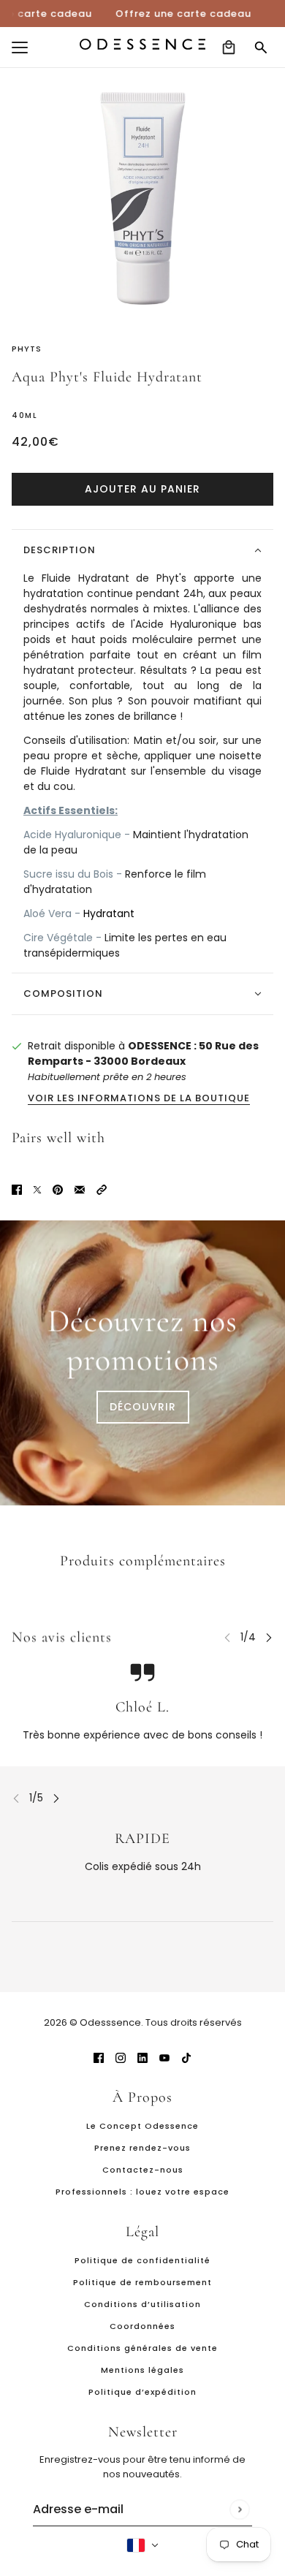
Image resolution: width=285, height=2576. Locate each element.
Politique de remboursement (142, 2282)
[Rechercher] (261, 48)
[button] (102, 1189)
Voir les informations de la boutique (139, 1099)
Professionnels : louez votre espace (142, 2192)
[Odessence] (142, 44)
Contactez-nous (143, 2170)
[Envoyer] (239, 2509)
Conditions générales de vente (142, 2348)
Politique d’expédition (142, 2392)
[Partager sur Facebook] (17, 1189)
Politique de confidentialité (142, 2260)
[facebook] (99, 2058)
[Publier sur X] (37, 1189)
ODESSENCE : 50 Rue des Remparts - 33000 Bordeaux (143, 1053)
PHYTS (27, 349)
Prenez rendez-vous (142, 2148)
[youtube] (164, 2058)
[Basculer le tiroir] (20, 48)
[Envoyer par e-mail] (80, 1189)
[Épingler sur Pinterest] (58, 1189)
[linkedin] (142, 2058)
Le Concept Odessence (142, 2126)
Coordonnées (142, 2326)
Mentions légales (142, 2370)
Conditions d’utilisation (142, 2304)
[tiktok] (186, 2058)
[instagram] (121, 2058)
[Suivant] (269, 1637)
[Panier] (229, 48)
